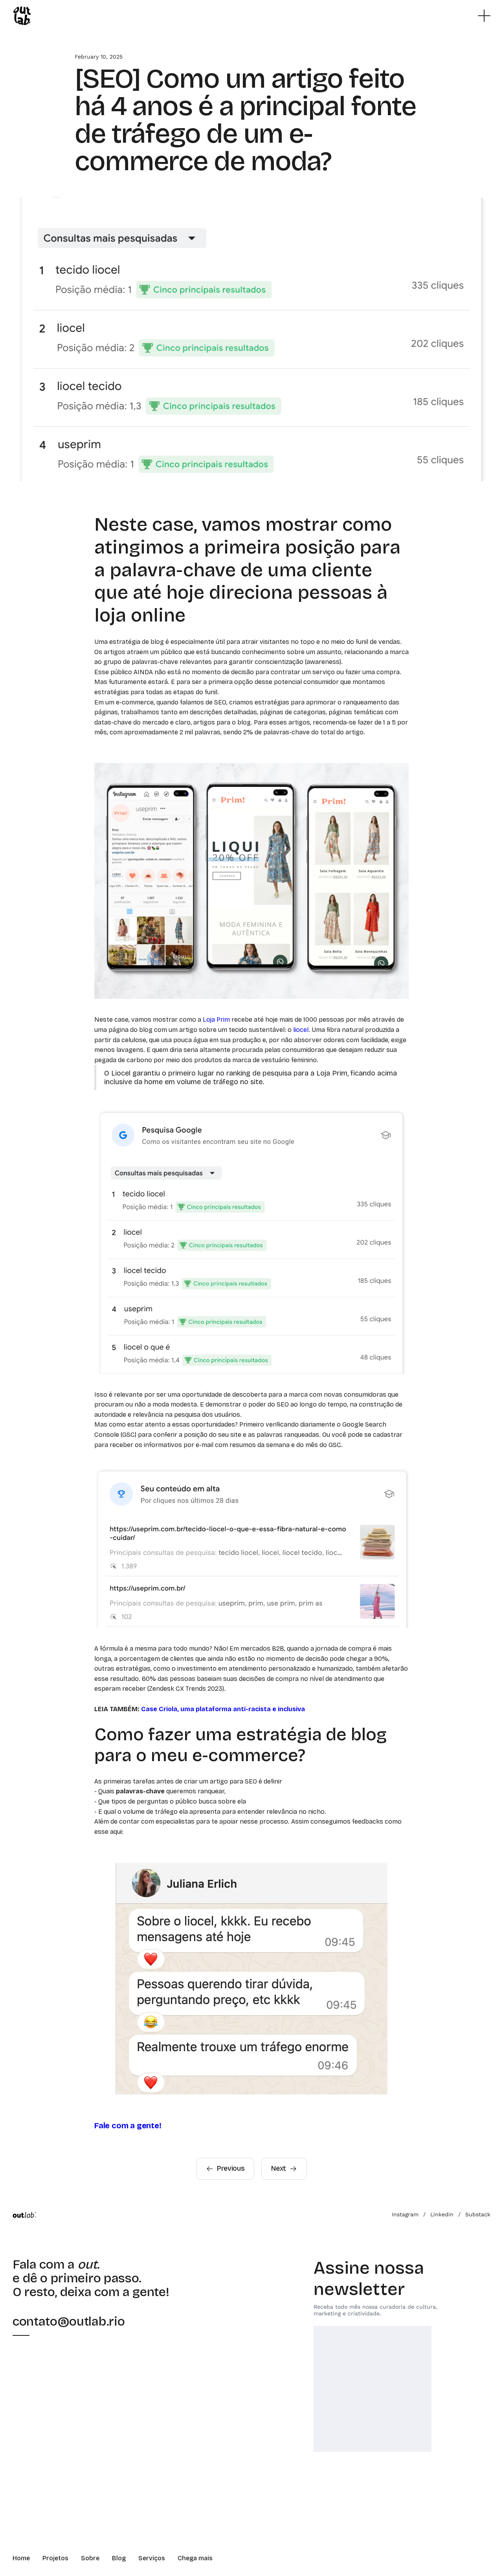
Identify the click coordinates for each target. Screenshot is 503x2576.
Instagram (405, 2214)
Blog (119, 2558)
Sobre (90, 2558)
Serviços (152, 2558)
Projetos (55, 2558)
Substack (478, 2214)
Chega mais (195, 2558)
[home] (22, 16)
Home (21, 2558)
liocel (301, 1030)
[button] (484, 16)
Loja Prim (216, 1020)
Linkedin (442, 2214)
